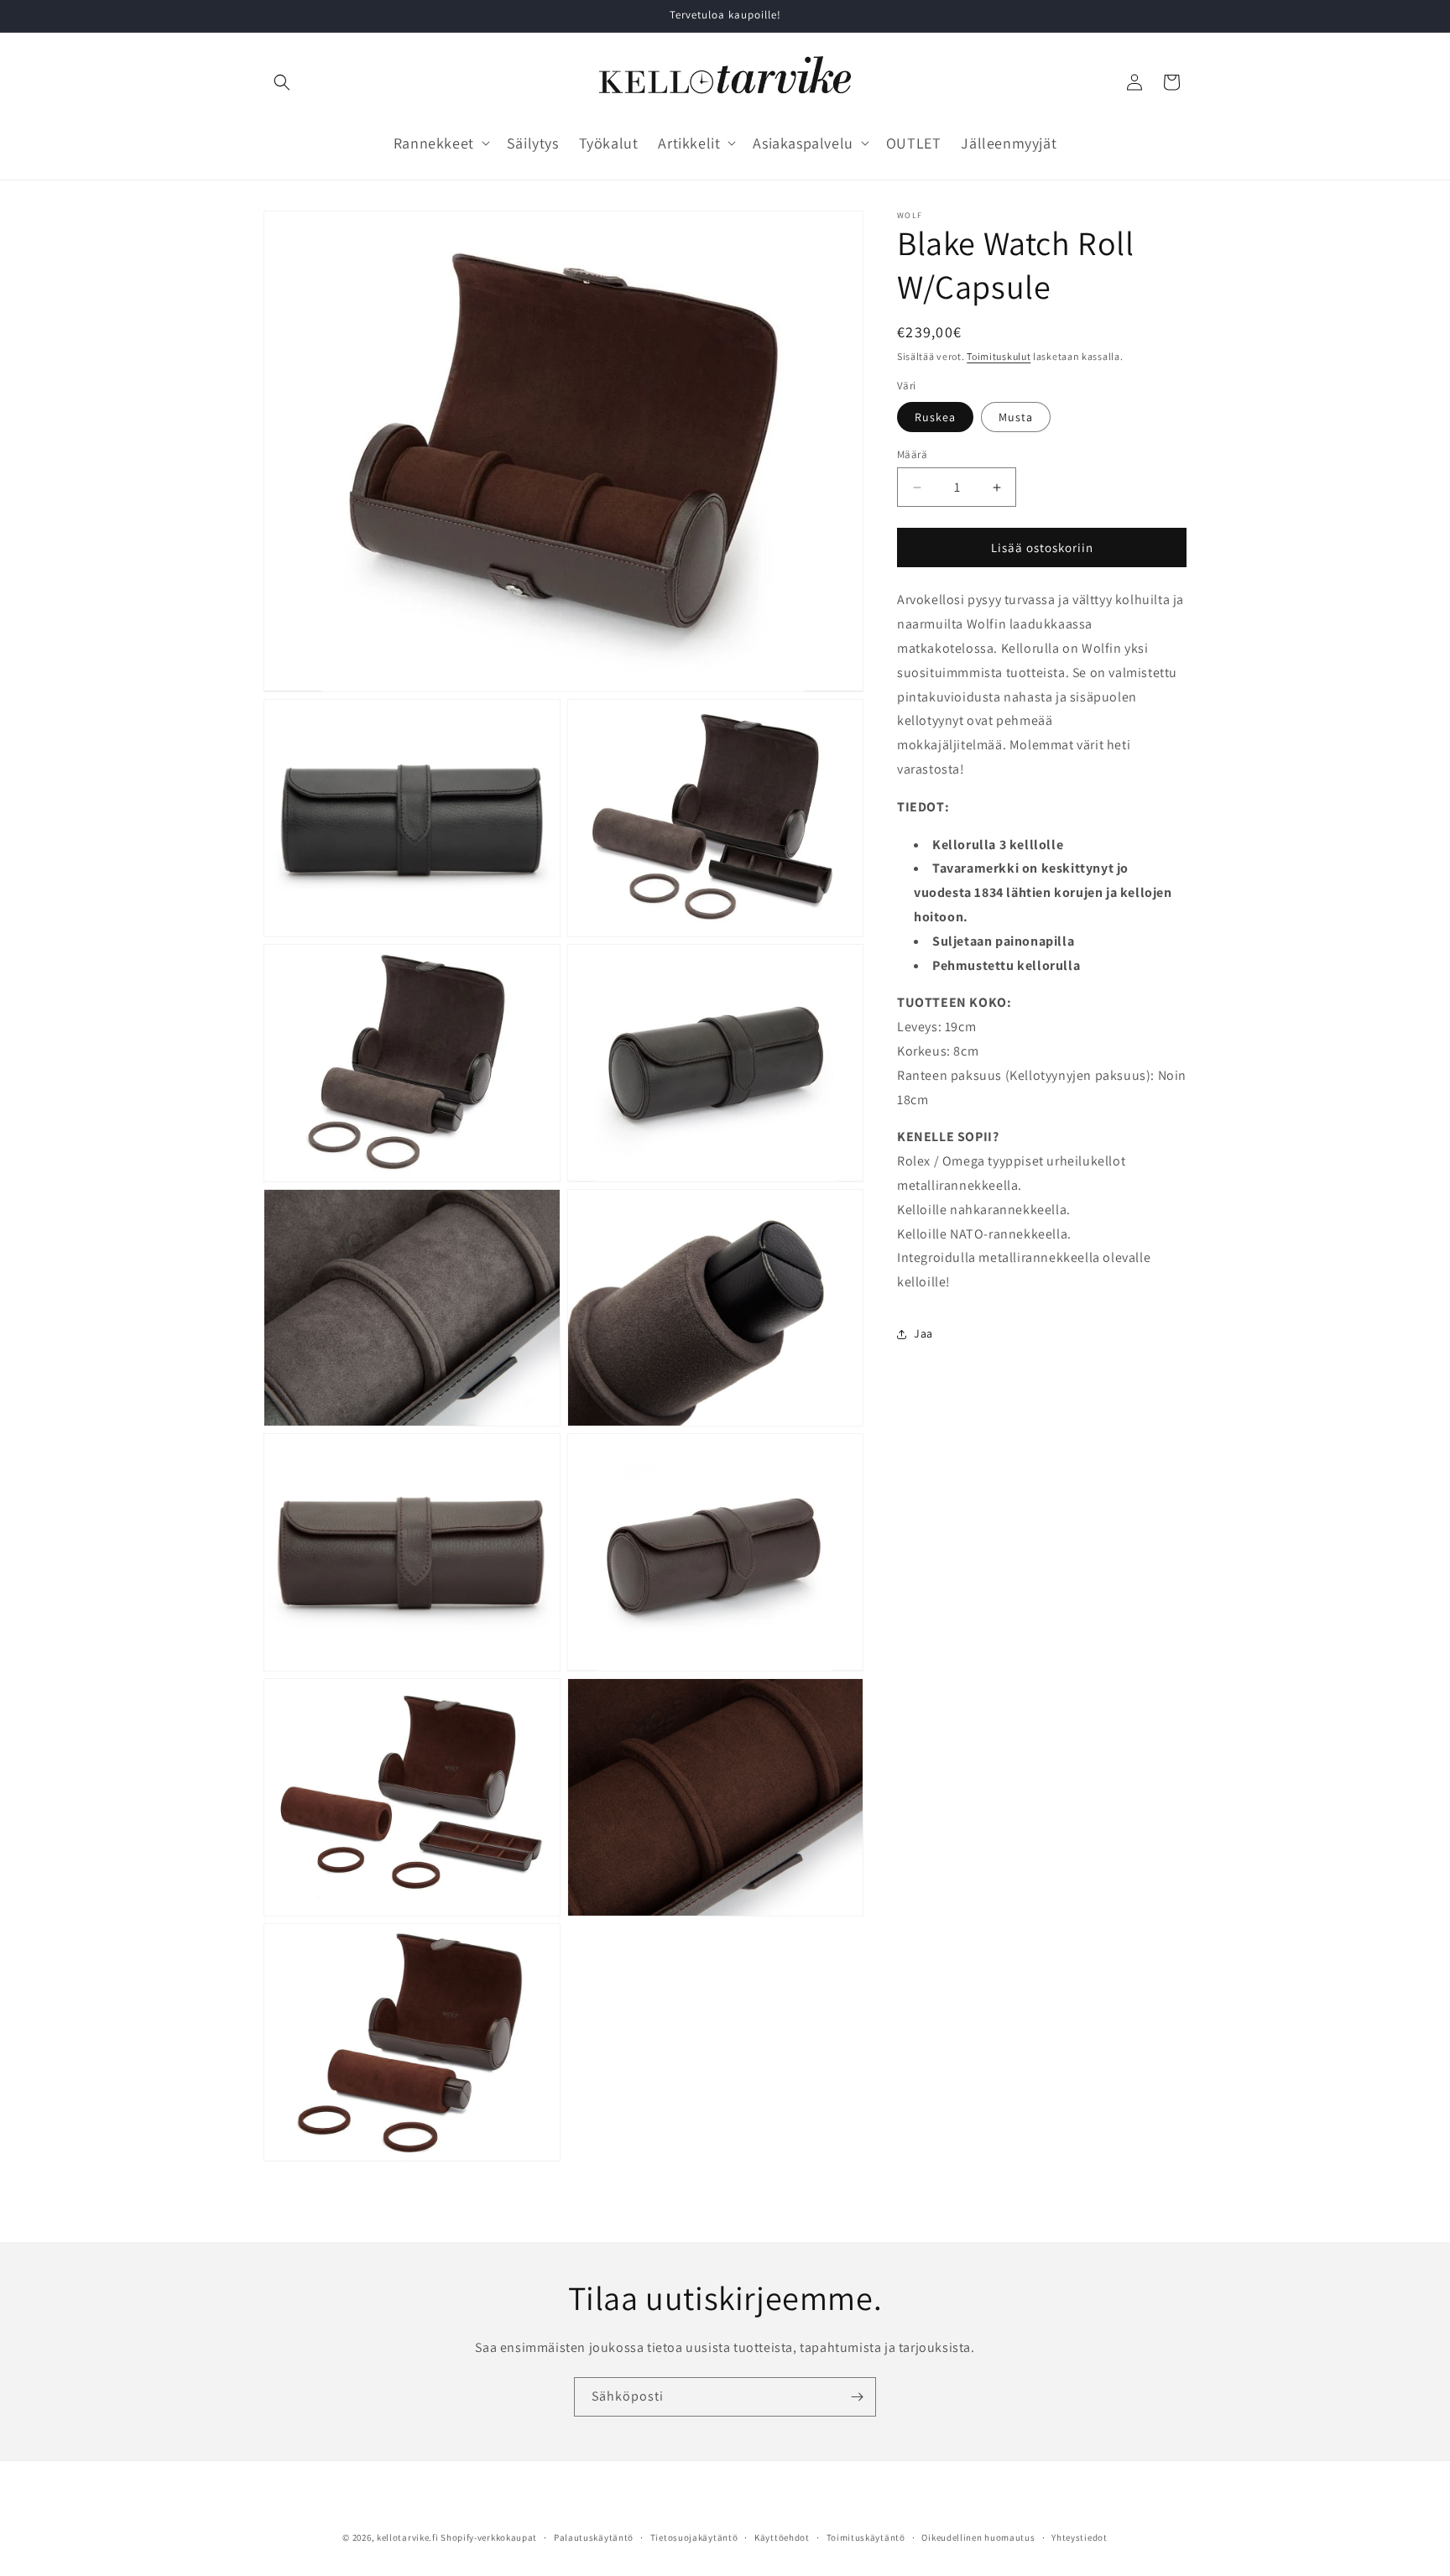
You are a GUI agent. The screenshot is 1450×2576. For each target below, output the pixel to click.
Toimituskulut (999, 356)
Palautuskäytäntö (594, 2537)
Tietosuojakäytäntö (694, 2537)
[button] (282, 82)
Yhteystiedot (1079, 2537)
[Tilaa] (857, 2397)
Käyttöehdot (782, 2537)
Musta (1016, 417)
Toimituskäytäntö (866, 2537)
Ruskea (935, 417)
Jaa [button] (923, 1333)
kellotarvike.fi (408, 2537)
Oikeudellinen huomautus (978, 2537)
